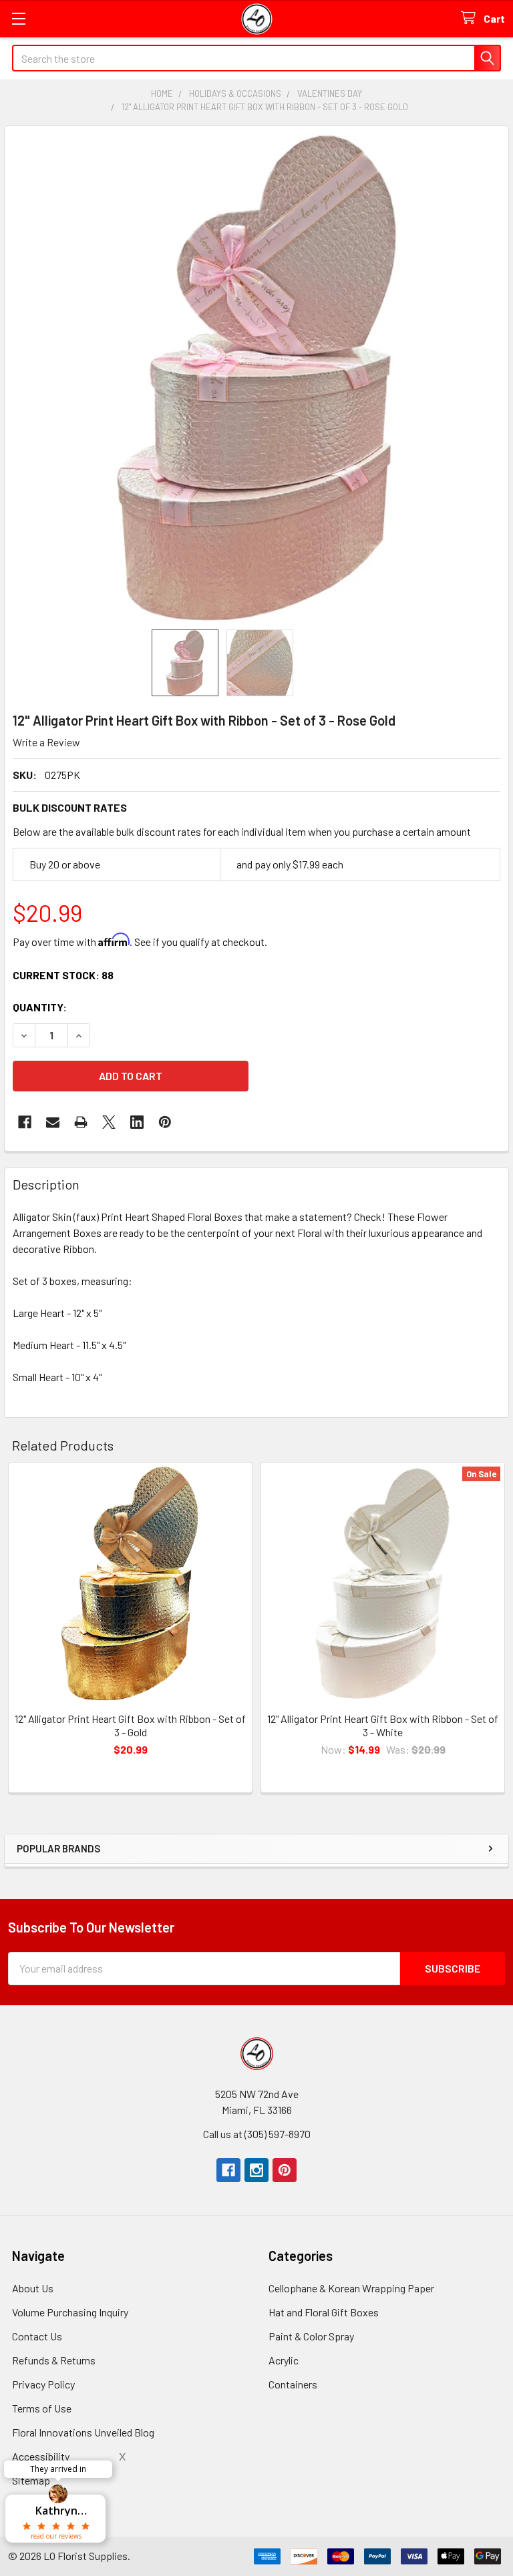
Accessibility (41, 2456)
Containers (293, 2384)
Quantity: (40, 1007)
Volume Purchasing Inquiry (70, 2312)
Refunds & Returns (54, 2360)
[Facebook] (25, 1122)
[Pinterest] (285, 2170)
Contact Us (37, 2336)
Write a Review (46, 742)
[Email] (53, 1122)
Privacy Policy (43, 2384)
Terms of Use (42, 2408)
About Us (33, 2288)
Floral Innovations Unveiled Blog (83, 2432)
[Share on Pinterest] (165, 1122)
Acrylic (284, 2360)
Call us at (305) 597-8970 (257, 2134)
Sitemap (31, 2480)
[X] (109, 1122)
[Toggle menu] (18, 18)
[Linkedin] (137, 1122)
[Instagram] (256, 2170)
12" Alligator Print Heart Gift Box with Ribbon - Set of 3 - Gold (130, 1725)
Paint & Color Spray (311, 2336)
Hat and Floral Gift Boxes (324, 2312)
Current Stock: (63, 975)
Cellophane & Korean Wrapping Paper (351, 2288)
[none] (256, 378)
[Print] (81, 1122)
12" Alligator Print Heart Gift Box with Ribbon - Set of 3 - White (383, 1725)
